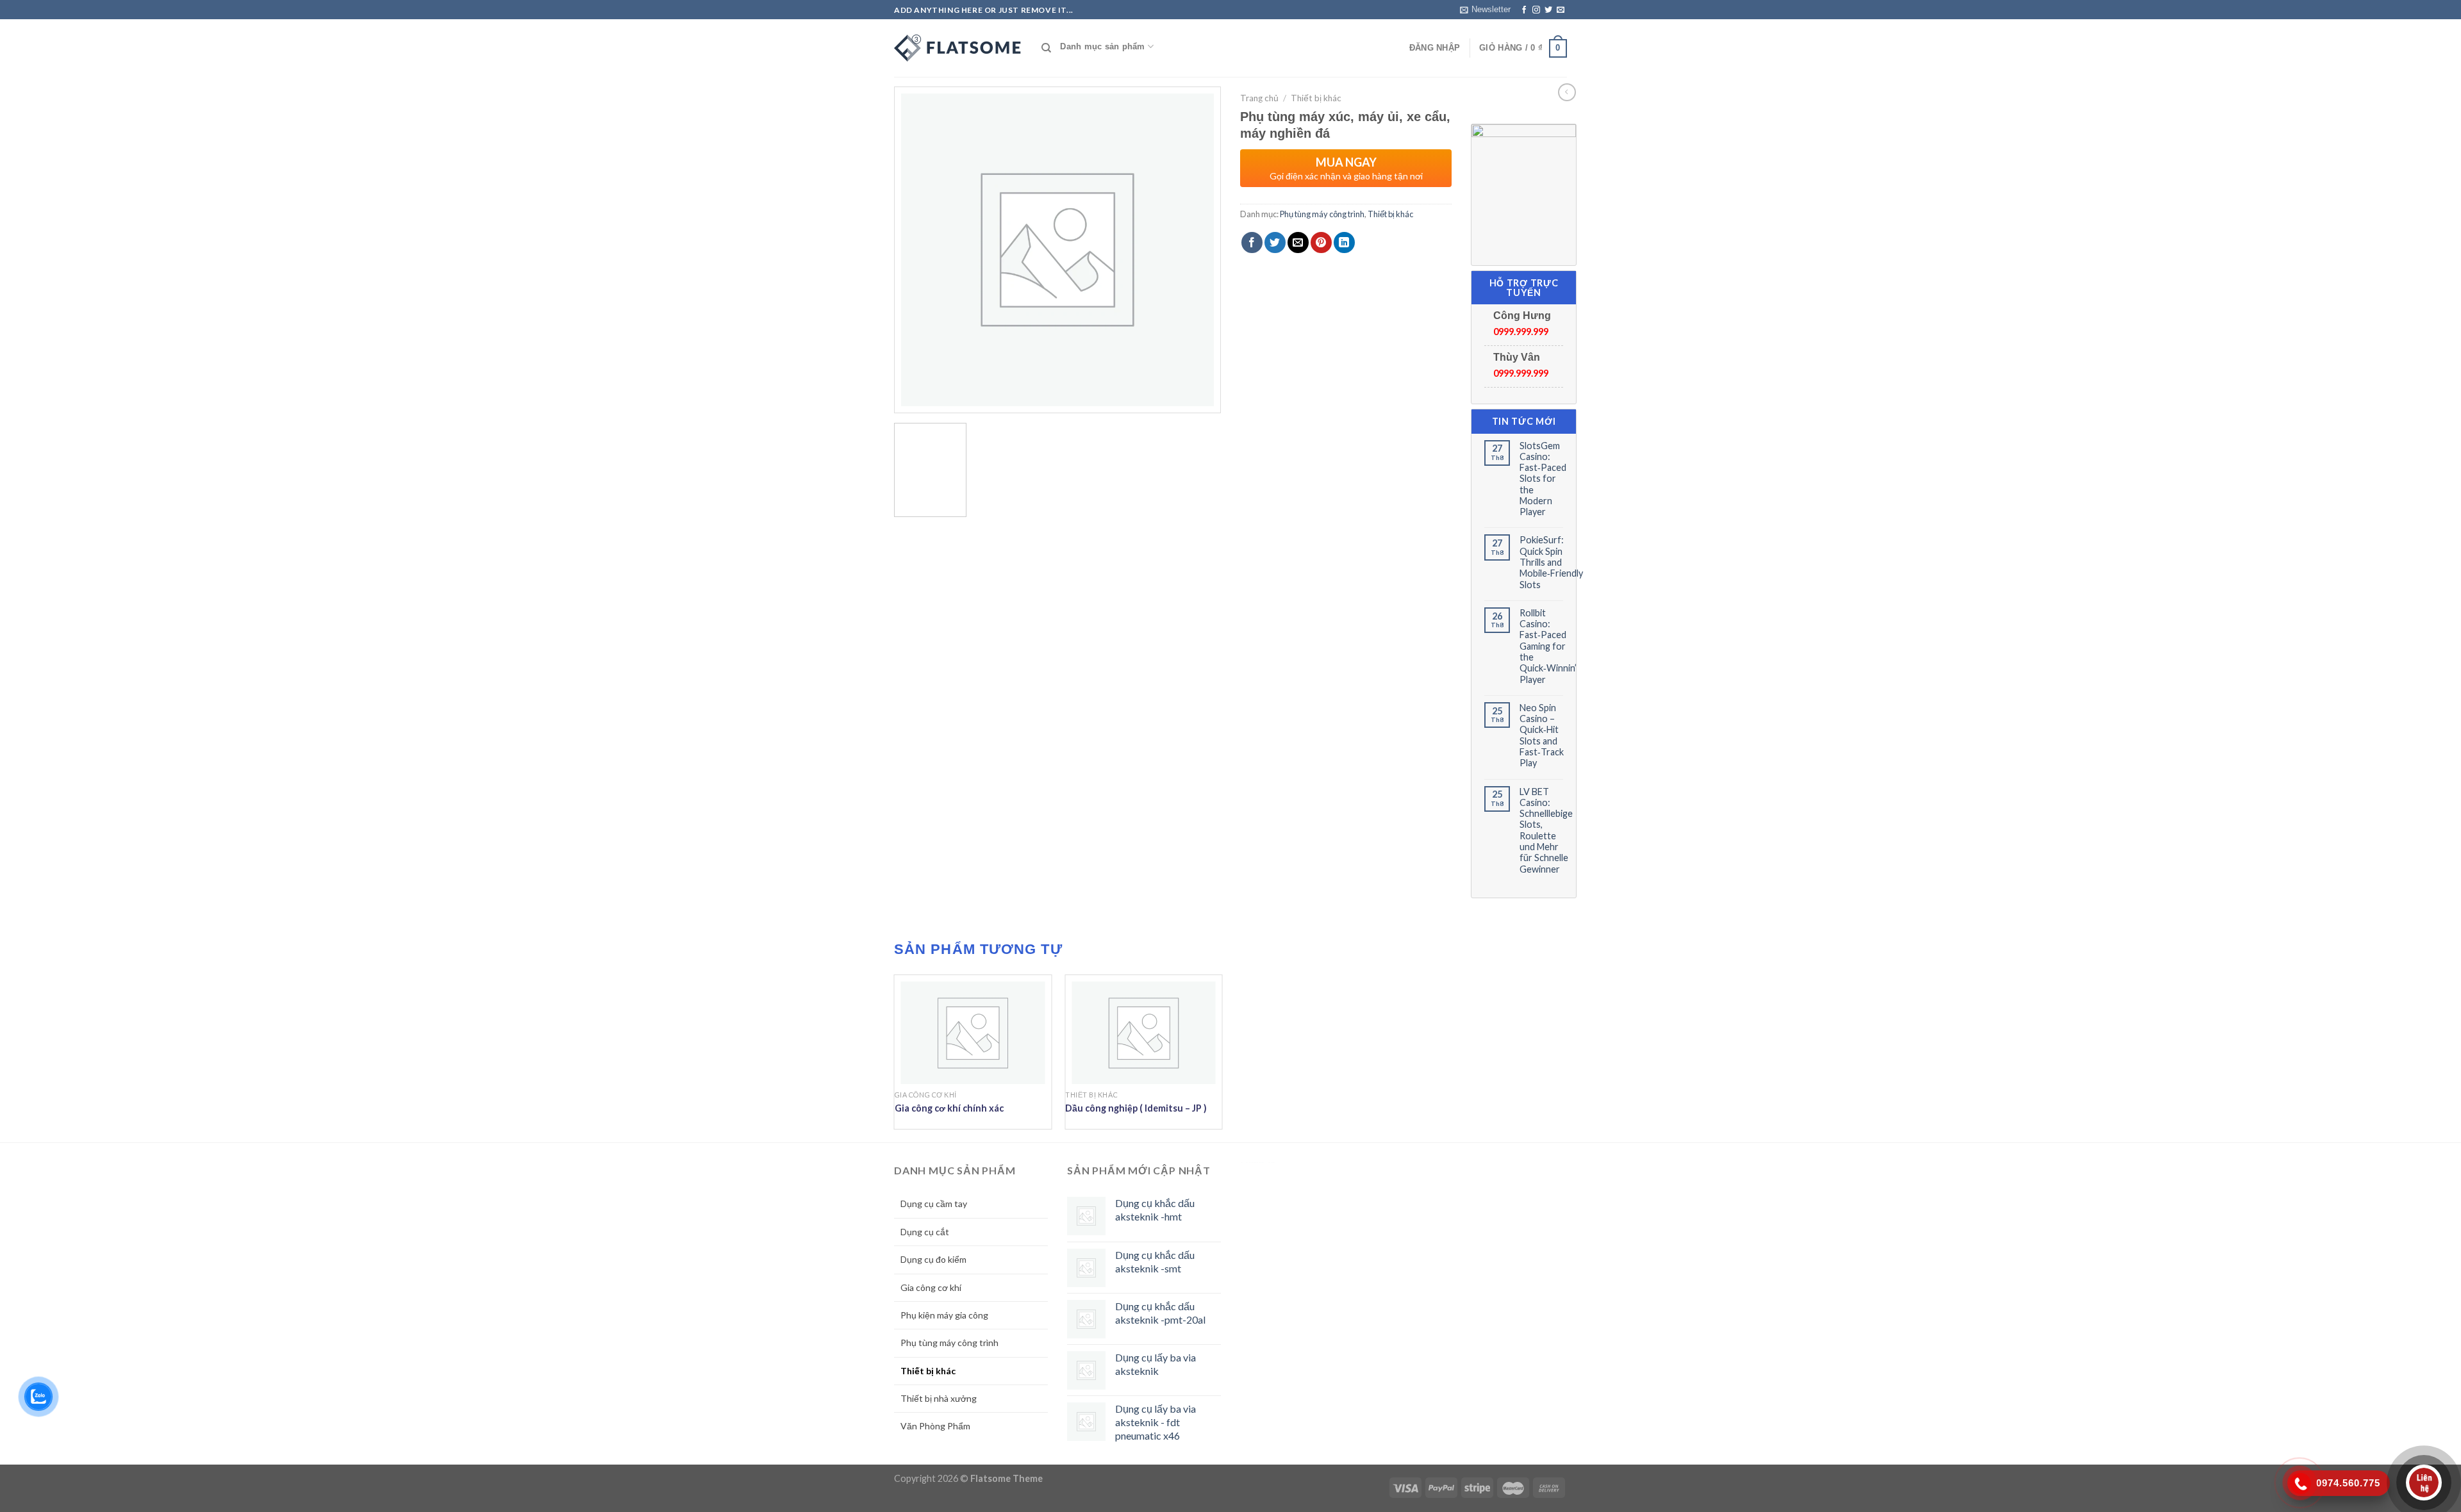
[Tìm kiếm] (1046, 48)
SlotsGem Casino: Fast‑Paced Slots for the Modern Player (1543, 479)
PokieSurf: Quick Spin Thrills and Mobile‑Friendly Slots (1551, 562)
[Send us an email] (1561, 10)
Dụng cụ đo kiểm (933, 1259)
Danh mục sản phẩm (1102, 46)
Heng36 (1258, 1163)
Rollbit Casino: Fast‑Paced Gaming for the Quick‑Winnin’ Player (1548, 646)
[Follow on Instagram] (1536, 10)
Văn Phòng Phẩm (935, 1426)
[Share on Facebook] (1252, 242)
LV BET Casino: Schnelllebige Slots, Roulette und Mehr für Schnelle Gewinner (1546, 830)
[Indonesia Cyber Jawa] (958, 48)
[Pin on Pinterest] (1321, 242)
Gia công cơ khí (931, 1287)
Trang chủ (1259, 98)
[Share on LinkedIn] (1344, 242)
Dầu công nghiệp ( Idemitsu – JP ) (1136, 1108)
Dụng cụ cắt (925, 1232)
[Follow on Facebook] (1524, 10)
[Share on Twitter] (1275, 242)
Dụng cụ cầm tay (934, 1204)
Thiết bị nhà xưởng (939, 1398)
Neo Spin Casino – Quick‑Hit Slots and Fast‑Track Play (1542, 735)
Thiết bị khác (1316, 98)
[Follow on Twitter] (1548, 10)
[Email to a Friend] (1298, 242)
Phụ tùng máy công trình (1322, 214)
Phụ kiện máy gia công (944, 1315)
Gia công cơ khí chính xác (949, 1108)
